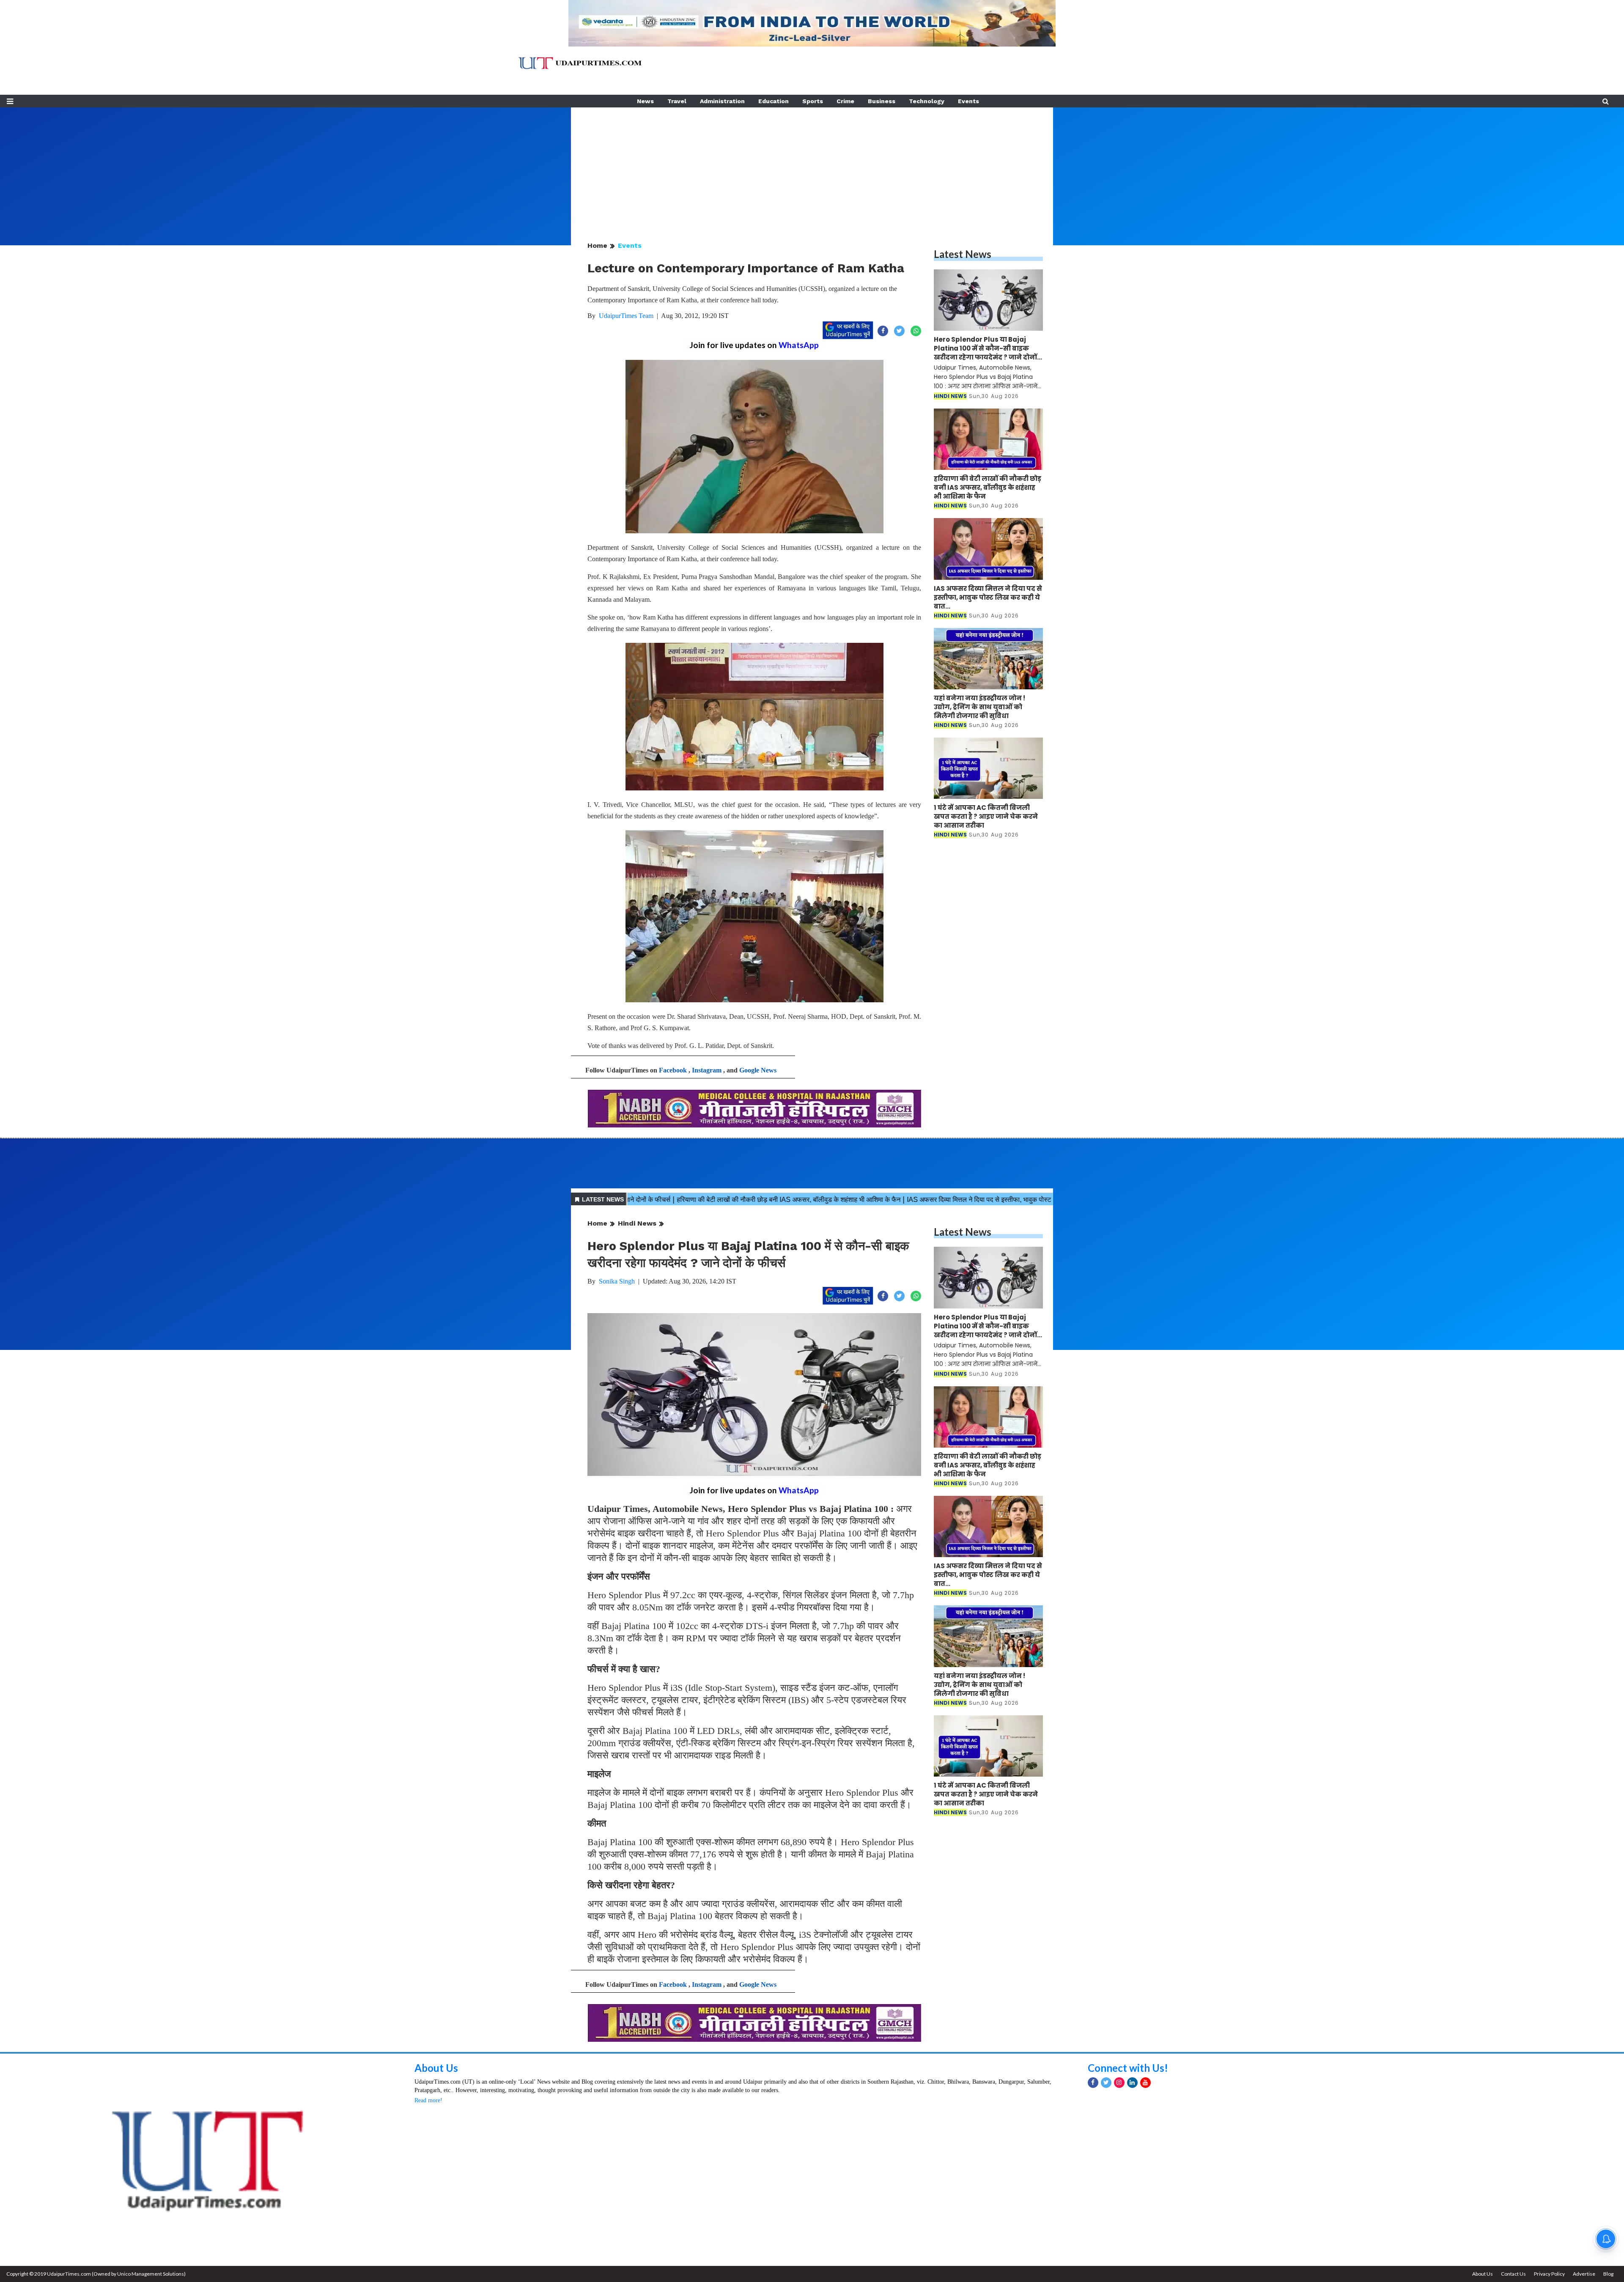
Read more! (428, 2100)
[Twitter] (1106, 2083)
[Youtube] (1145, 2083)
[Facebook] (1093, 2083)
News (645, 101)
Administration (722, 101)
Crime (845, 101)
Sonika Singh (617, 1281)
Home (597, 245)
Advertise (1584, 2274)
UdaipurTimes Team (626, 316)
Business (882, 101)
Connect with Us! (1128, 2068)
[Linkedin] (1132, 2083)
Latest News (963, 254)
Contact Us (1513, 2274)
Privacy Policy (1549, 2274)
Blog (1608, 2274)
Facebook (673, 1070)
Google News (758, 1070)
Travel (677, 101)
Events (968, 101)
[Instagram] (1119, 2083)
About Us (436, 2068)
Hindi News (637, 1223)
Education (774, 101)
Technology (927, 101)
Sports (813, 101)
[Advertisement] (812, 167)
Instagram (707, 1070)
